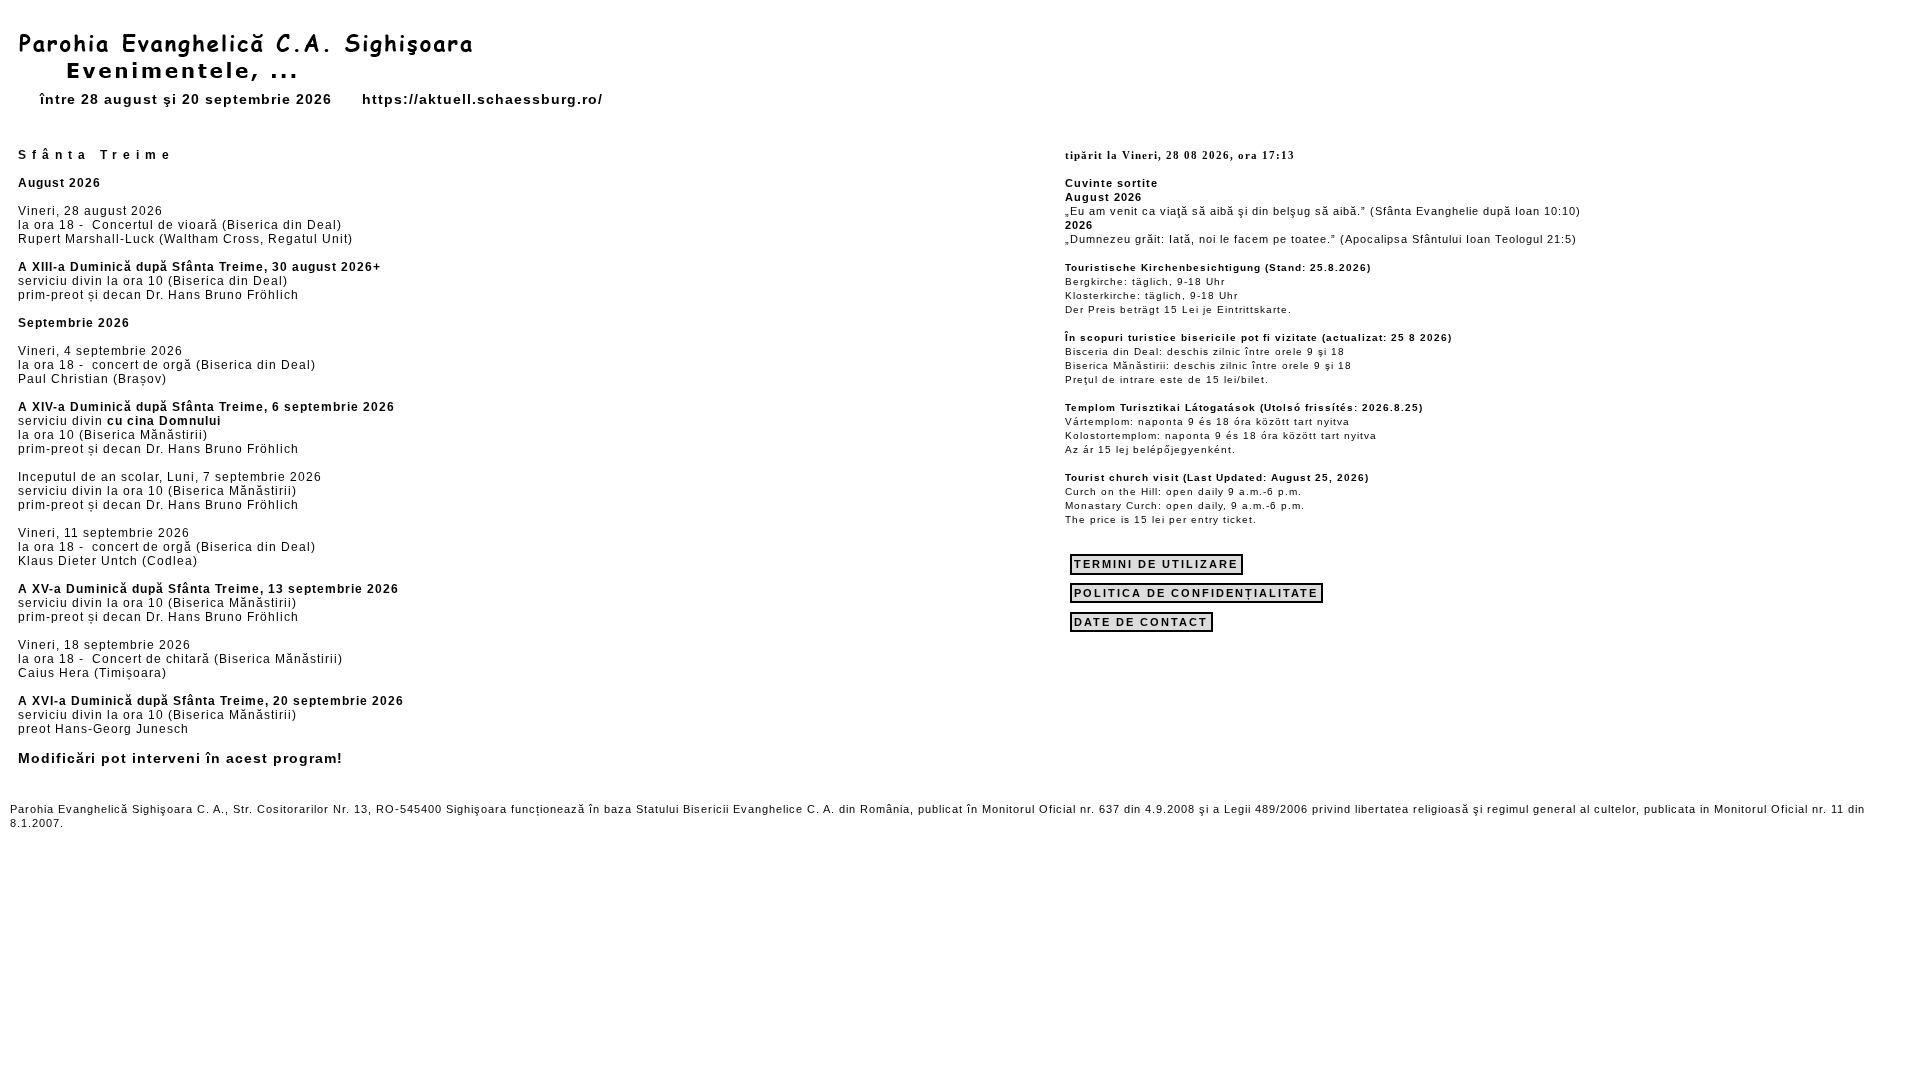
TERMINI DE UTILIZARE (1156, 564)
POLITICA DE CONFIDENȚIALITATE (1196, 593)
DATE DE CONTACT (1141, 622)
